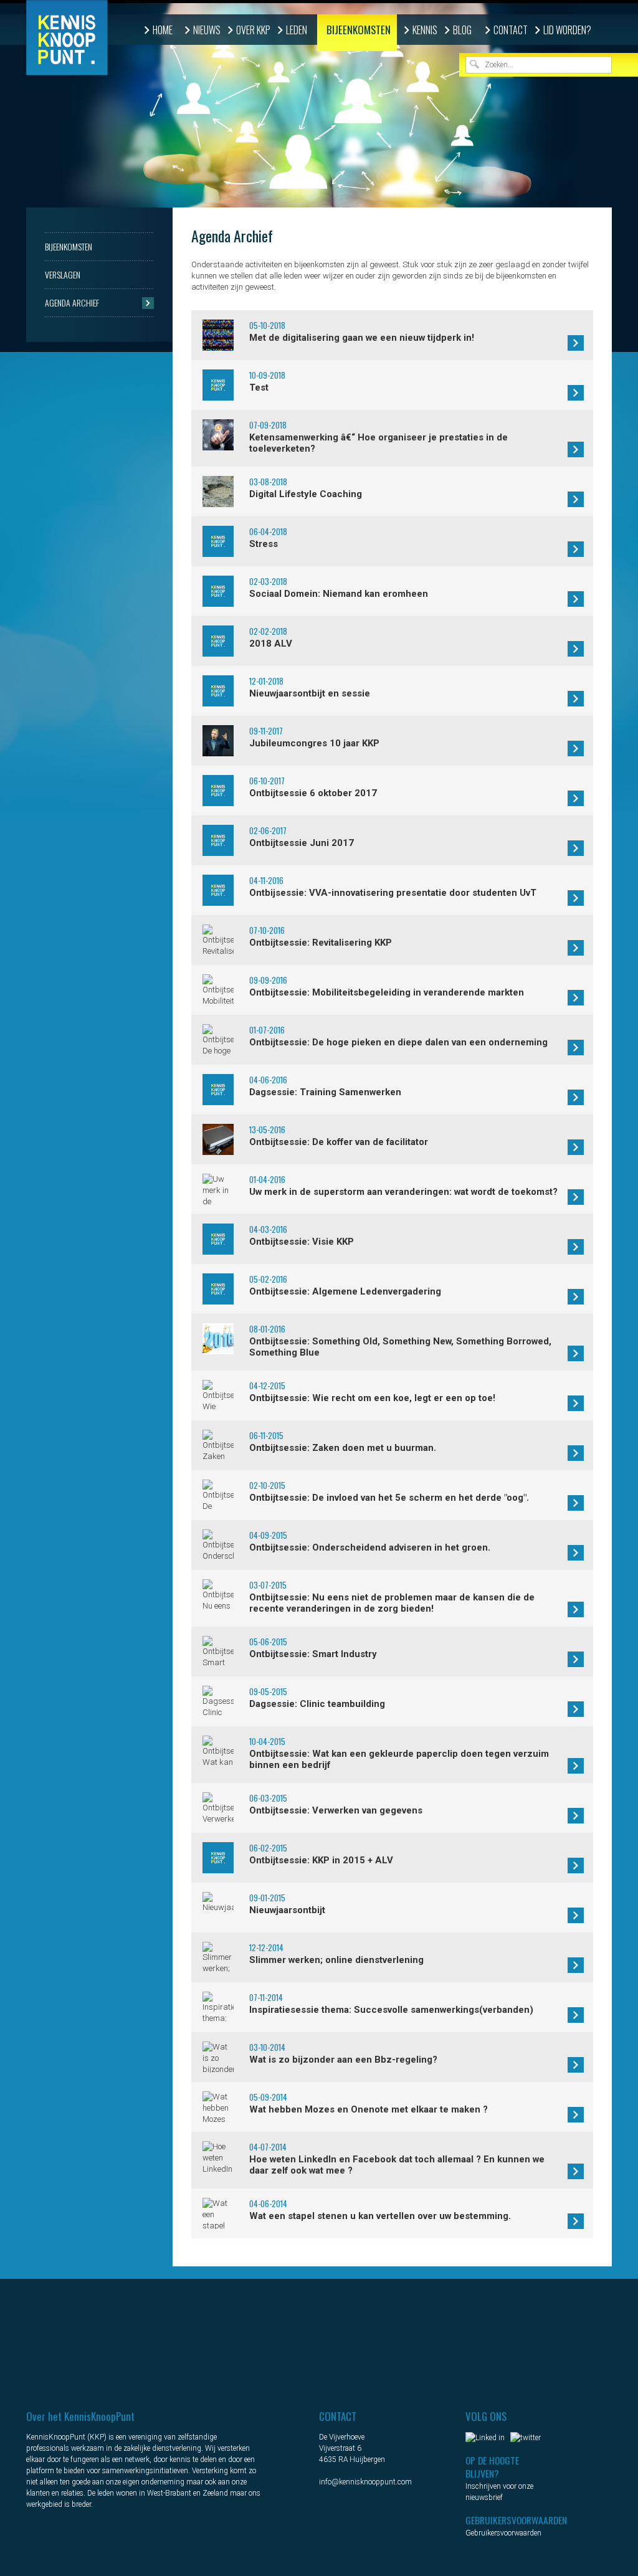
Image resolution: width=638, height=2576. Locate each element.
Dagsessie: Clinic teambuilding (317, 1704)
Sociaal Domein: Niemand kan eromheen (339, 594)
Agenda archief (72, 302)
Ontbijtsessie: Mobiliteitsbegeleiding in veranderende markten (387, 992)
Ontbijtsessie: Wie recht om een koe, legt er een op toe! (372, 1398)
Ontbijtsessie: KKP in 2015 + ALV (321, 1860)
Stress (264, 544)
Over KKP (253, 30)
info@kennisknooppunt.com (365, 2482)
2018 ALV (271, 644)
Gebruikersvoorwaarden (503, 2533)
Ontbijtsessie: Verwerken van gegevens (336, 1810)
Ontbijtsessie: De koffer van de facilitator (339, 1142)
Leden (297, 30)
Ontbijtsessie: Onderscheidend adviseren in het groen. (370, 1547)
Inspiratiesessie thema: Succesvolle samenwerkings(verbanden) (391, 2010)
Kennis (425, 30)
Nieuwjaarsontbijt (287, 1910)
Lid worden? (567, 30)
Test (259, 387)
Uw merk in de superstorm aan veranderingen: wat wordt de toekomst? (403, 1192)
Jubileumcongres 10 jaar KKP (314, 743)
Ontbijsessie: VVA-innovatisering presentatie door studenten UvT (393, 893)
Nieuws (207, 30)
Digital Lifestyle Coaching (306, 494)
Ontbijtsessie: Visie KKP (302, 1242)
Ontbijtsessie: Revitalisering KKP (321, 943)
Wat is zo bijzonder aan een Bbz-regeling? (343, 2060)
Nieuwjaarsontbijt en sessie (310, 693)
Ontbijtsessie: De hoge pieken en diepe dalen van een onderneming (398, 1042)
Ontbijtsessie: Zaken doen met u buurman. (343, 1448)
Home (163, 30)
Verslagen (63, 274)
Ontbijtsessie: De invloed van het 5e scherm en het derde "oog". (389, 1498)
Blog (462, 30)
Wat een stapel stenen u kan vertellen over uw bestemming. (380, 2216)
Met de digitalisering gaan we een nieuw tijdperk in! (362, 338)
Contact (511, 30)
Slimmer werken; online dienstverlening (336, 1960)
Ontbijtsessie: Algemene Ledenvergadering (345, 1291)
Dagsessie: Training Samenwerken (325, 1092)
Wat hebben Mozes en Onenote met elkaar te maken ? (369, 2109)
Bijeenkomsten (359, 30)
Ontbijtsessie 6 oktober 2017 (313, 793)
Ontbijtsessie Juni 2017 (302, 843)
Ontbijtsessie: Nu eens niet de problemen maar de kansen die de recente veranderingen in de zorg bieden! (392, 1603)
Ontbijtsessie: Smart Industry (313, 1654)
